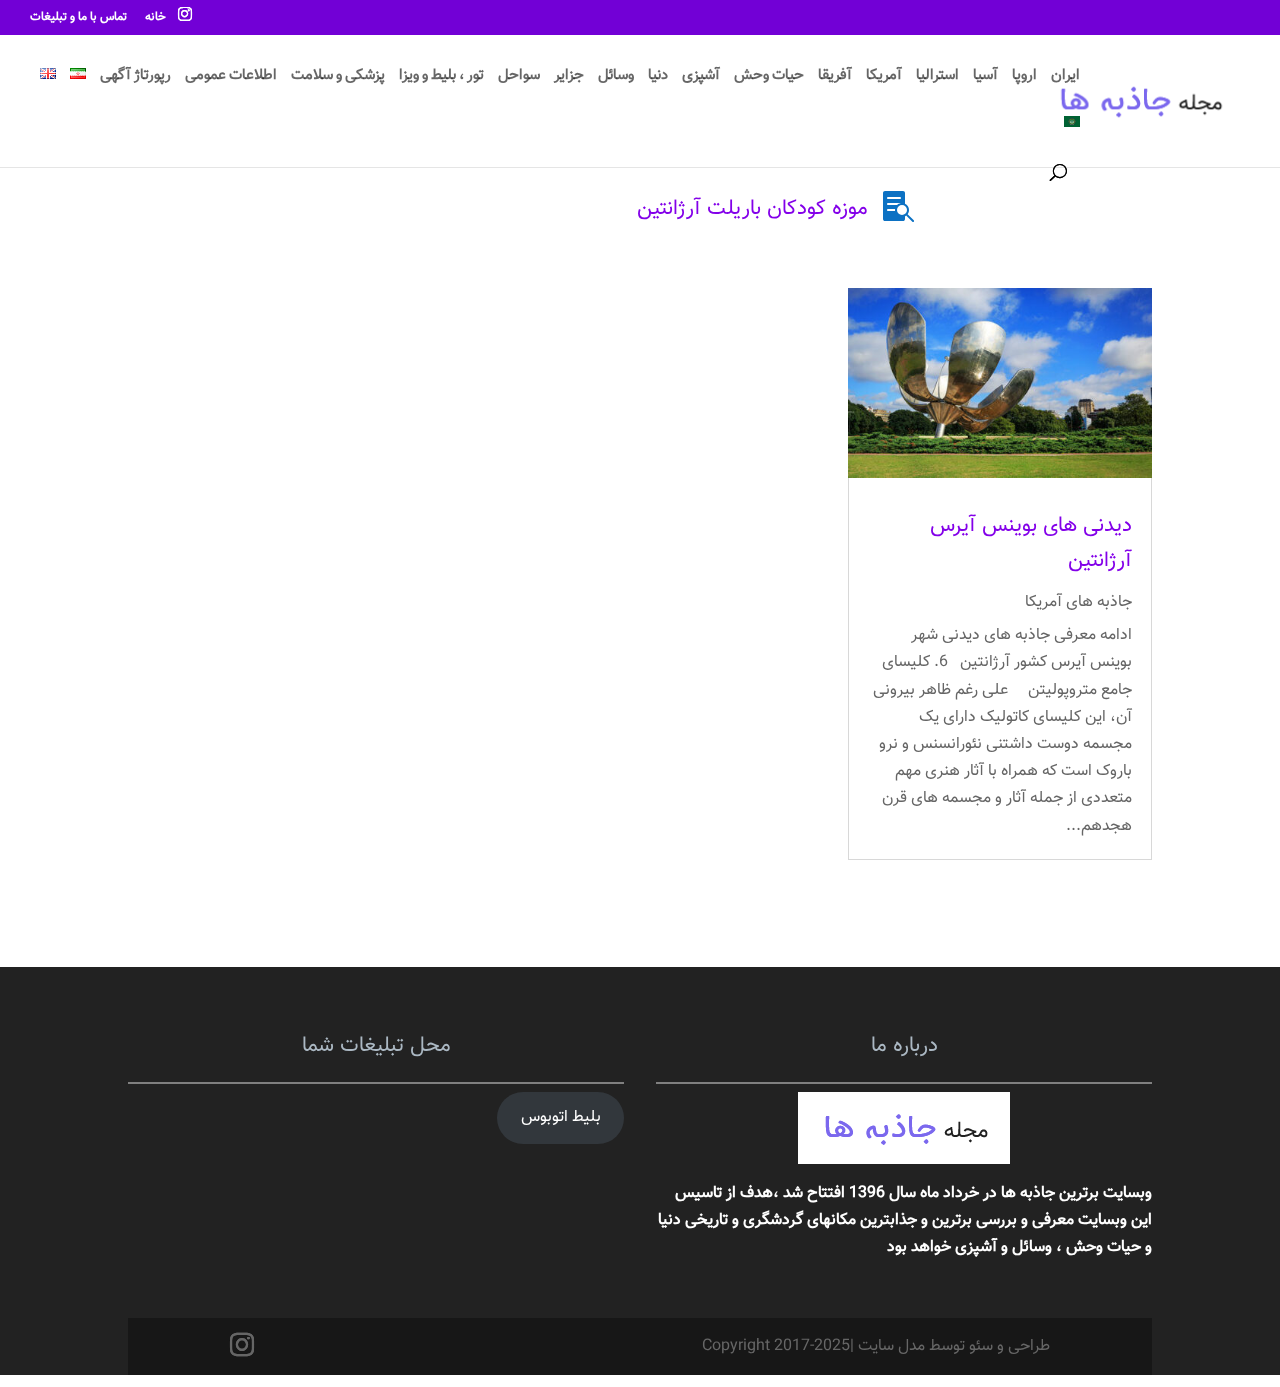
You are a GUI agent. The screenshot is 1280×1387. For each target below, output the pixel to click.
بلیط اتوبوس (561, 1117)
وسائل (616, 78)
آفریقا (835, 78)
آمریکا (884, 78)
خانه (155, 18)
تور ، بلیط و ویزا (441, 78)
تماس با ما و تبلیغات (78, 18)
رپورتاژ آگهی (135, 78)
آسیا (985, 78)
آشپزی (701, 78)
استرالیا (937, 78)
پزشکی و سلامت (338, 78)
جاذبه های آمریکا (1078, 602)
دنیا (658, 78)
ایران (1065, 78)
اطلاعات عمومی (231, 78)
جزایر (569, 78)
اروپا (1024, 78)
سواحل (519, 78)
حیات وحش (769, 78)
